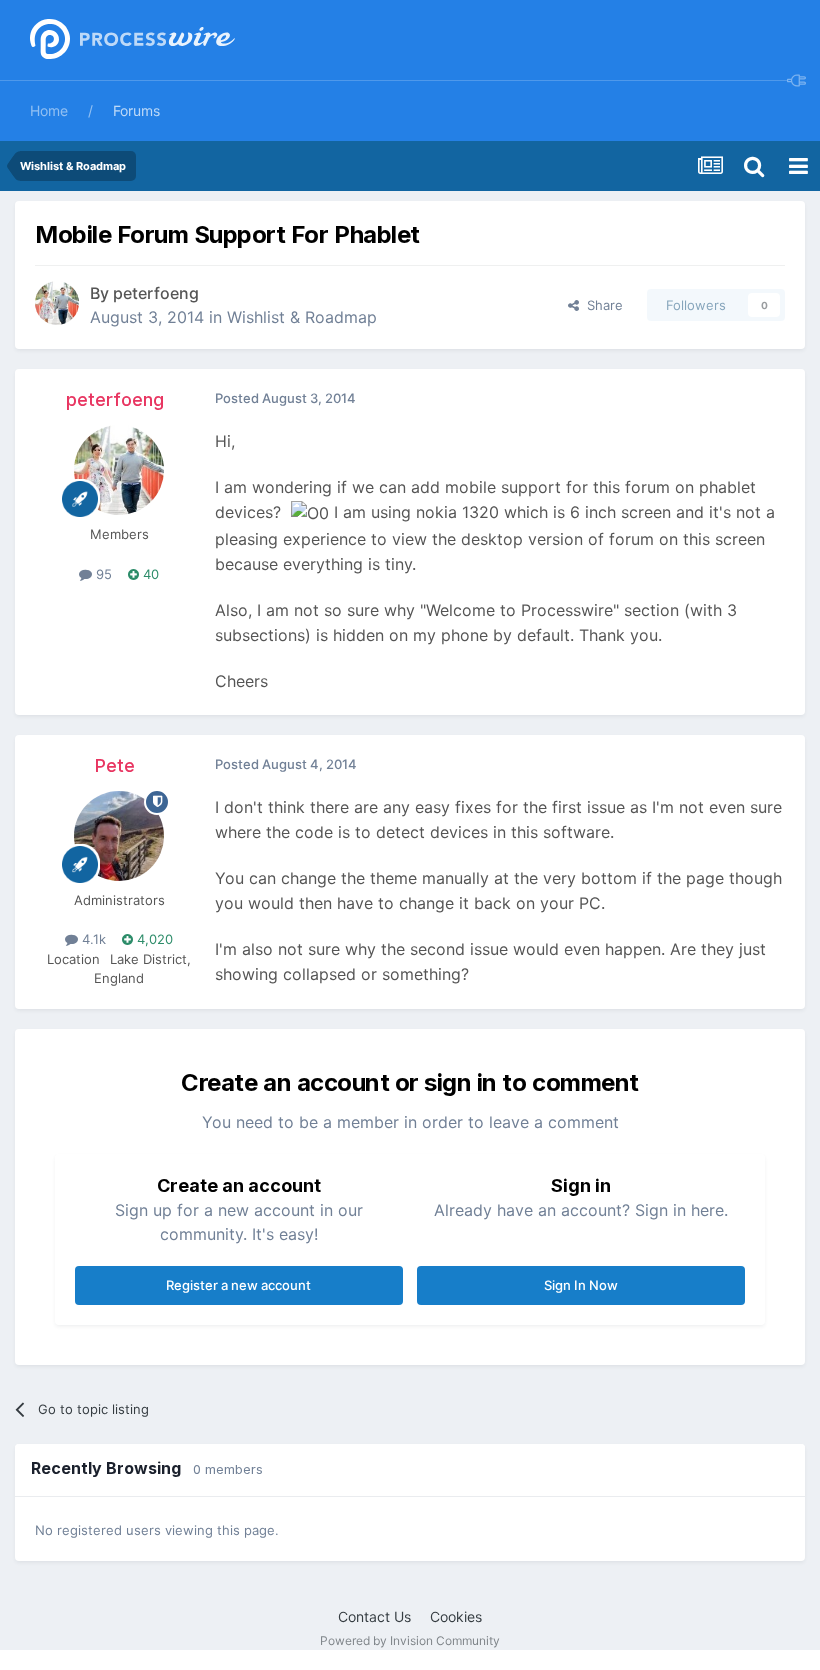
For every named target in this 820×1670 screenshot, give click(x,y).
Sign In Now (581, 1285)
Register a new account (238, 1285)
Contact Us (374, 1616)
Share (601, 305)
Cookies (456, 1616)
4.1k (92, 939)
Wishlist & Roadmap (302, 317)
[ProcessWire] (130, 40)
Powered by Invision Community (410, 1640)
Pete (115, 765)
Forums (136, 110)
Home (49, 110)
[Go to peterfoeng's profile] (57, 303)
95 (102, 574)
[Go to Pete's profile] (119, 836)
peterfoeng (156, 293)
